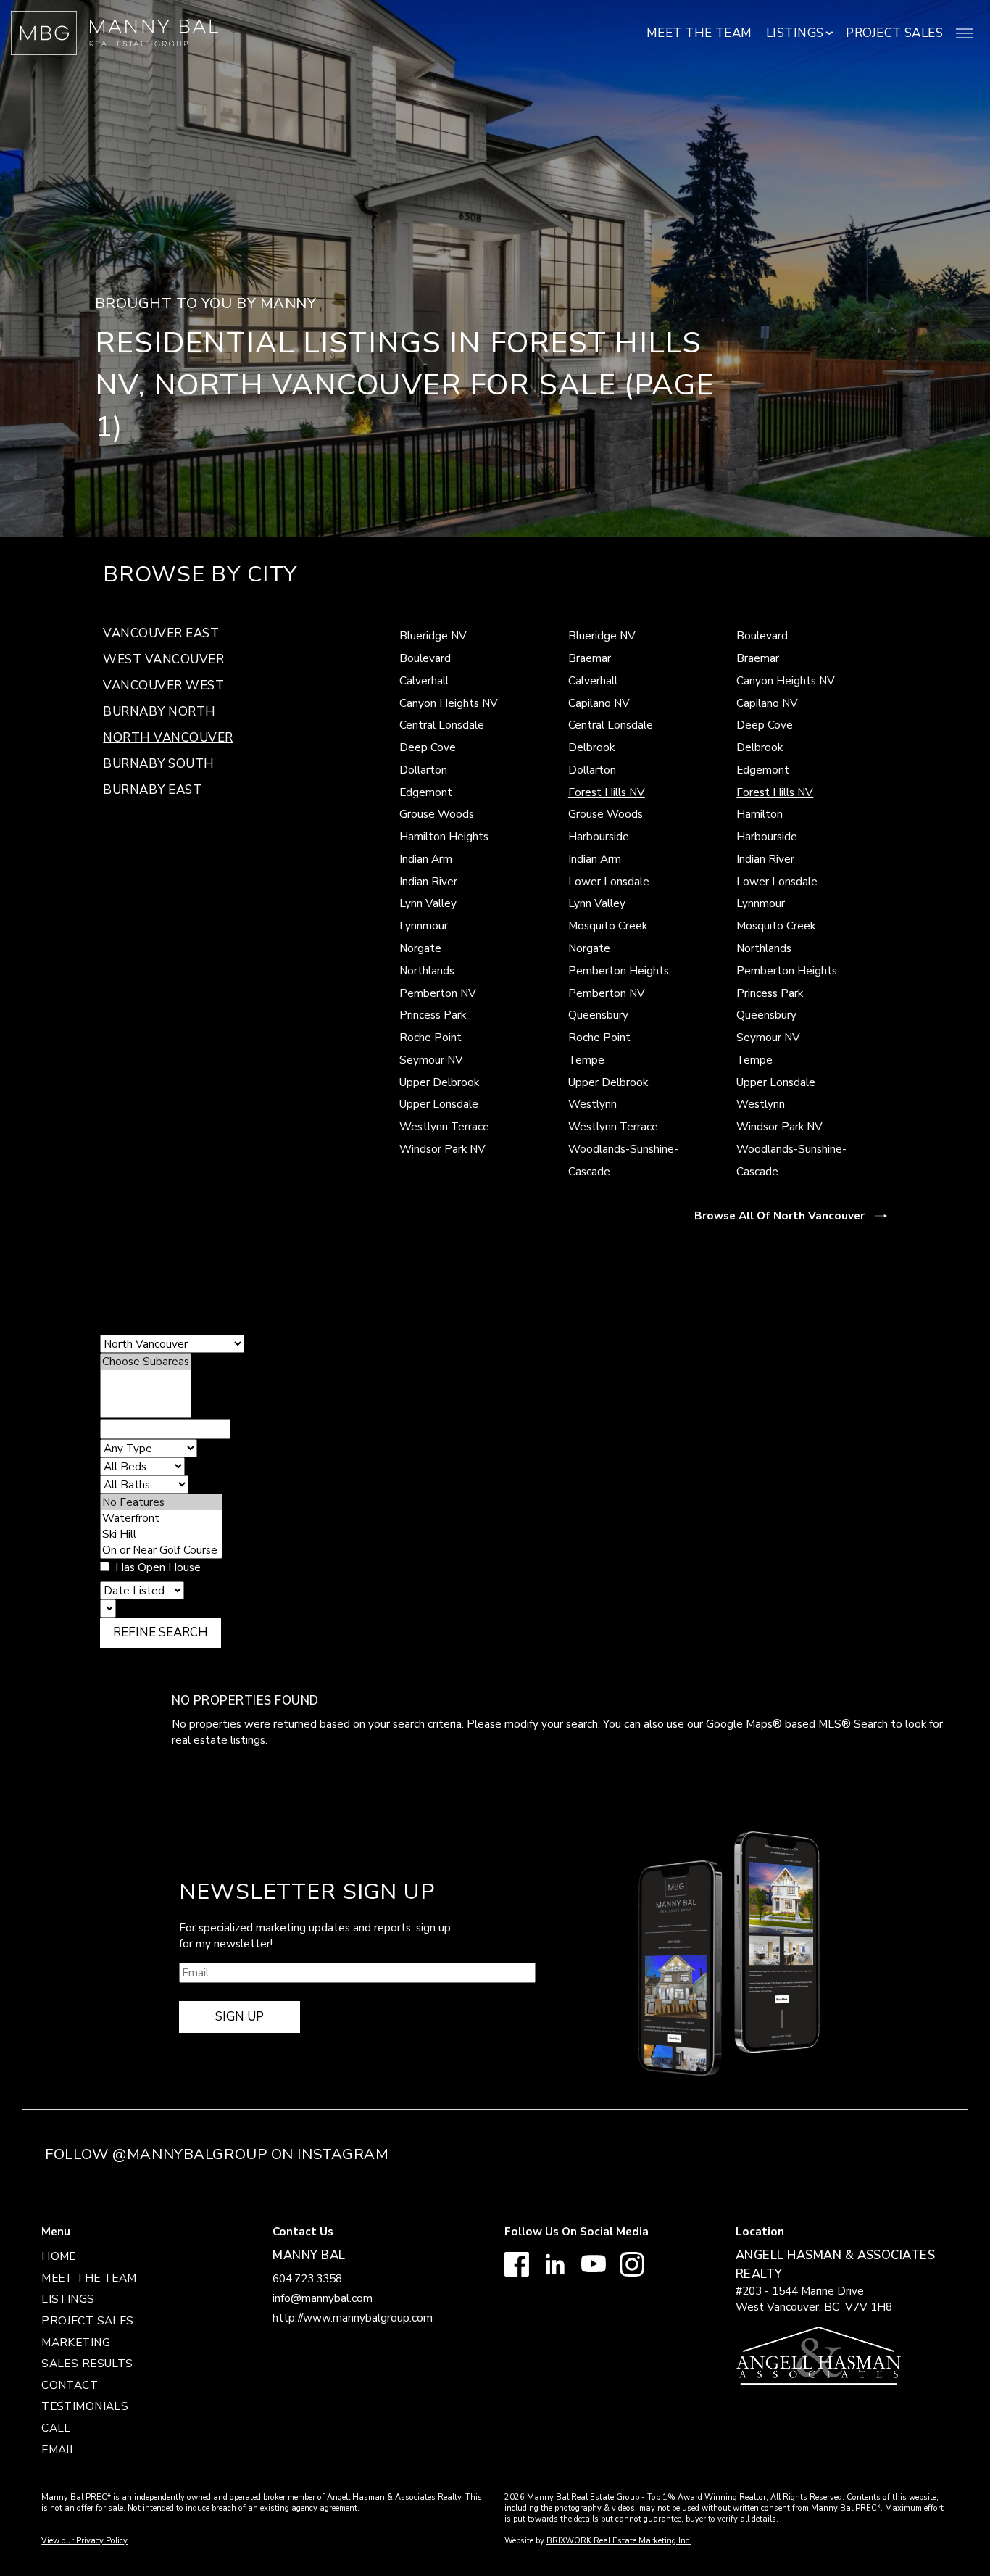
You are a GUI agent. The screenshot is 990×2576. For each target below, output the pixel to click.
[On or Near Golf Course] (161, 1550)
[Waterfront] (161, 1518)
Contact (70, 2385)
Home (59, 2256)
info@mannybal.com (323, 2298)
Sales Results (87, 2363)
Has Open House (157, 1567)
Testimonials (85, 2406)
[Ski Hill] (161, 1534)
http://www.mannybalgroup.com (353, 2318)
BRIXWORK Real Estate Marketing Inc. (619, 2541)
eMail (59, 2449)
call (56, 2428)
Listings (68, 2299)
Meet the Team (699, 33)
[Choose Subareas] (146, 1362)
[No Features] (161, 1502)
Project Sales (894, 33)
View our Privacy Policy (84, 2541)
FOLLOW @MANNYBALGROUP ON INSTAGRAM (217, 2154)
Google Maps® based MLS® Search (797, 1724)
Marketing (76, 2342)
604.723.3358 (307, 2278)
